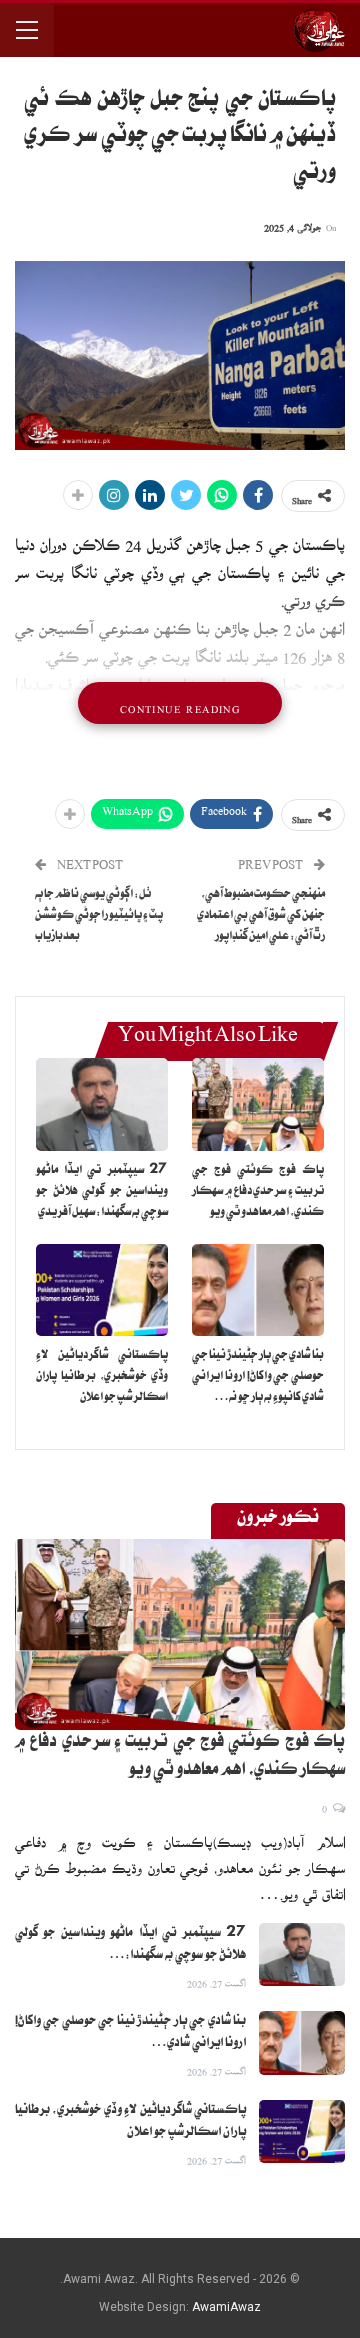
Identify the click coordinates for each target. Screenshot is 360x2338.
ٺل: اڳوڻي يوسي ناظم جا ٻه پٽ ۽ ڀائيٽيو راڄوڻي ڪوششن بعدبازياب (99, 916)
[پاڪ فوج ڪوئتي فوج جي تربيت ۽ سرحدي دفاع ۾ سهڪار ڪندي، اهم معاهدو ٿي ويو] (258, 1104)
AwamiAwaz (226, 2307)
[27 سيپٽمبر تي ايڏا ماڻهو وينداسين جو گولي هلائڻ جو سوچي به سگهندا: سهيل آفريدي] (102, 1104)
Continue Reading (180, 703)
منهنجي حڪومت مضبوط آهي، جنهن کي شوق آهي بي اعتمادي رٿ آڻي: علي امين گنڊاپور (261, 916)
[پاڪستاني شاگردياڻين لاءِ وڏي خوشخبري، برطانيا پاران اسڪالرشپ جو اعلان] (102, 1290)
